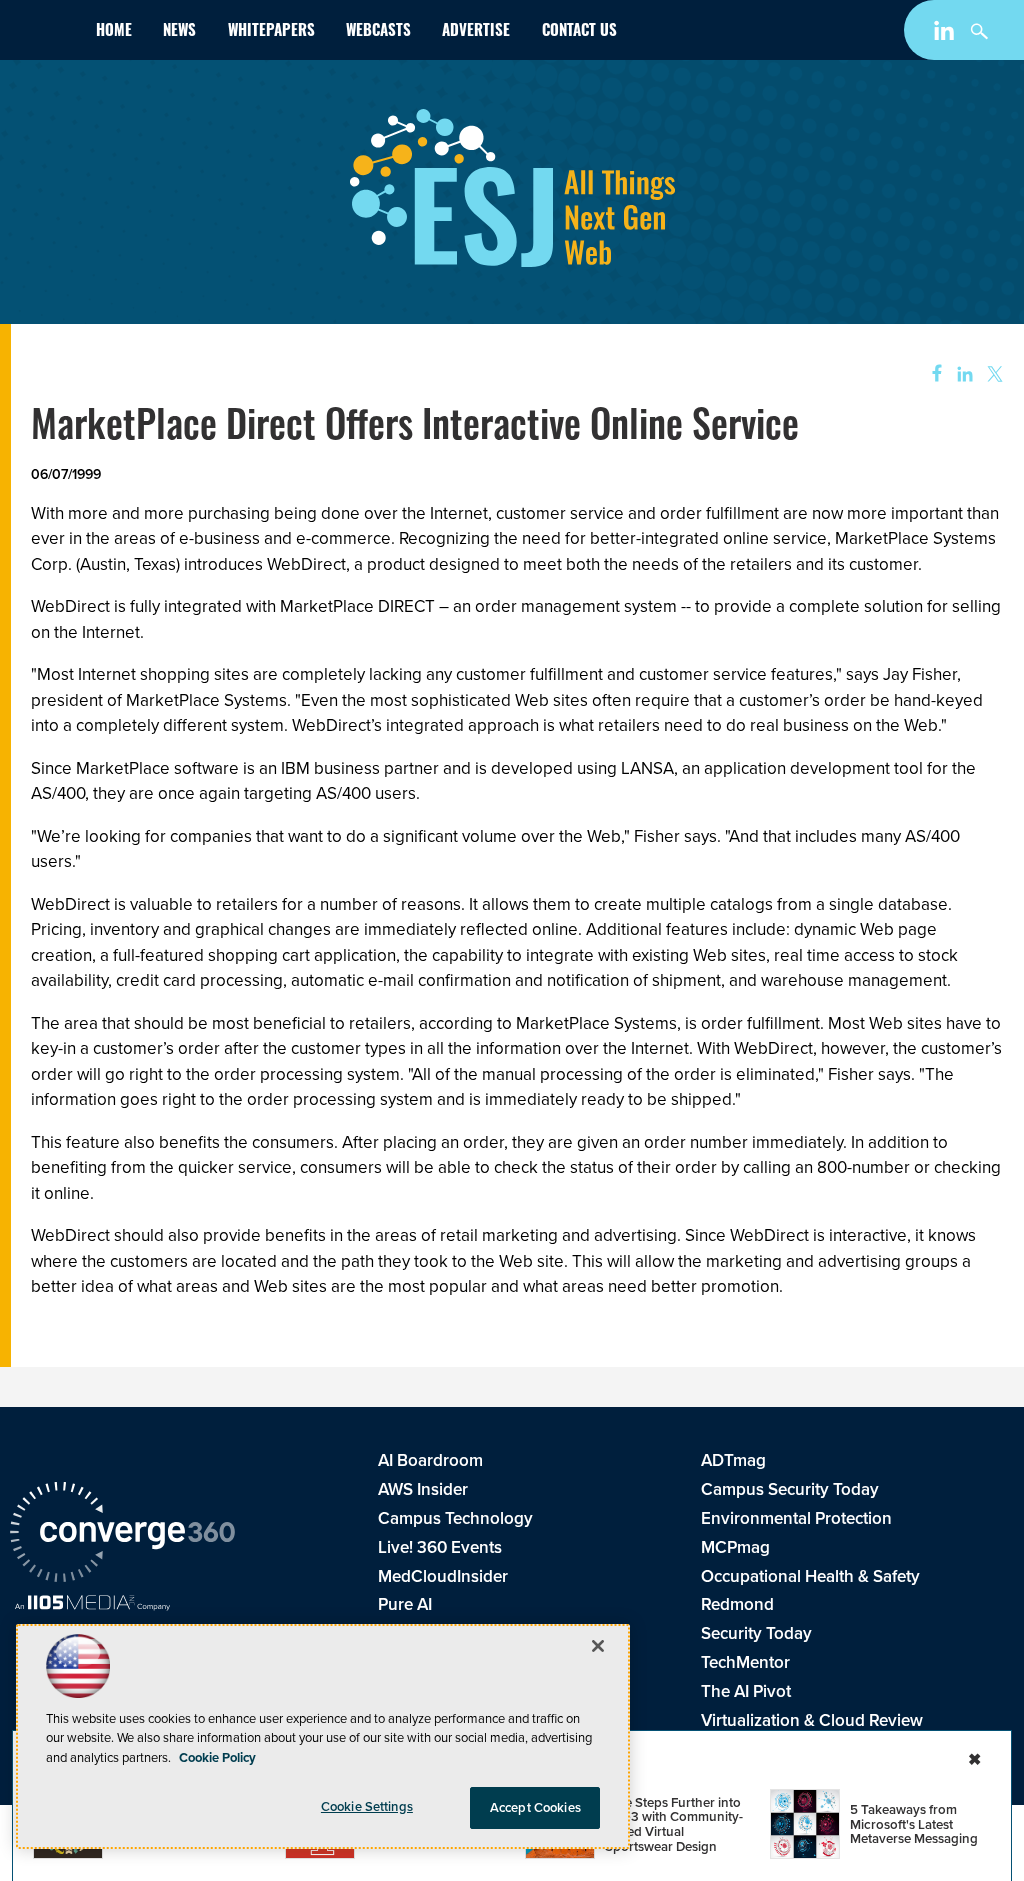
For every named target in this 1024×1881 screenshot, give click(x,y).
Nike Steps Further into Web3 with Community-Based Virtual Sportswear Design (674, 1824)
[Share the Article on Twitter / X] (992, 374)
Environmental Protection (796, 1518)
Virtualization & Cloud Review (812, 1720)
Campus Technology (455, 1518)
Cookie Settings (367, 1806)
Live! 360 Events (440, 1547)
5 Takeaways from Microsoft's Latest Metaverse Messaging (914, 1824)
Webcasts (378, 32)
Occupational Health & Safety (810, 1576)
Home (114, 32)
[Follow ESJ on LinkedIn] (946, 34)
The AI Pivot (746, 1691)
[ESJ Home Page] (45, 34)
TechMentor (745, 1662)
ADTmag (733, 1460)
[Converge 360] (122, 1535)
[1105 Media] (92, 1605)
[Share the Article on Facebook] (930, 374)
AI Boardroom (430, 1460)
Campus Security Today (790, 1489)
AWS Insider (423, 1489)
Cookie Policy (217, 1757)
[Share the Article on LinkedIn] (961, 374)
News (179, 32)
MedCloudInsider (443, 1576)
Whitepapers (271, 32)
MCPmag (735, 1547)
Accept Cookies (535, 1807)
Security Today (756, 1633)
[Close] (598, 1646)
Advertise (476, 32)
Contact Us (579, 32)
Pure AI (405, 1604)
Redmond (737, 1604)
